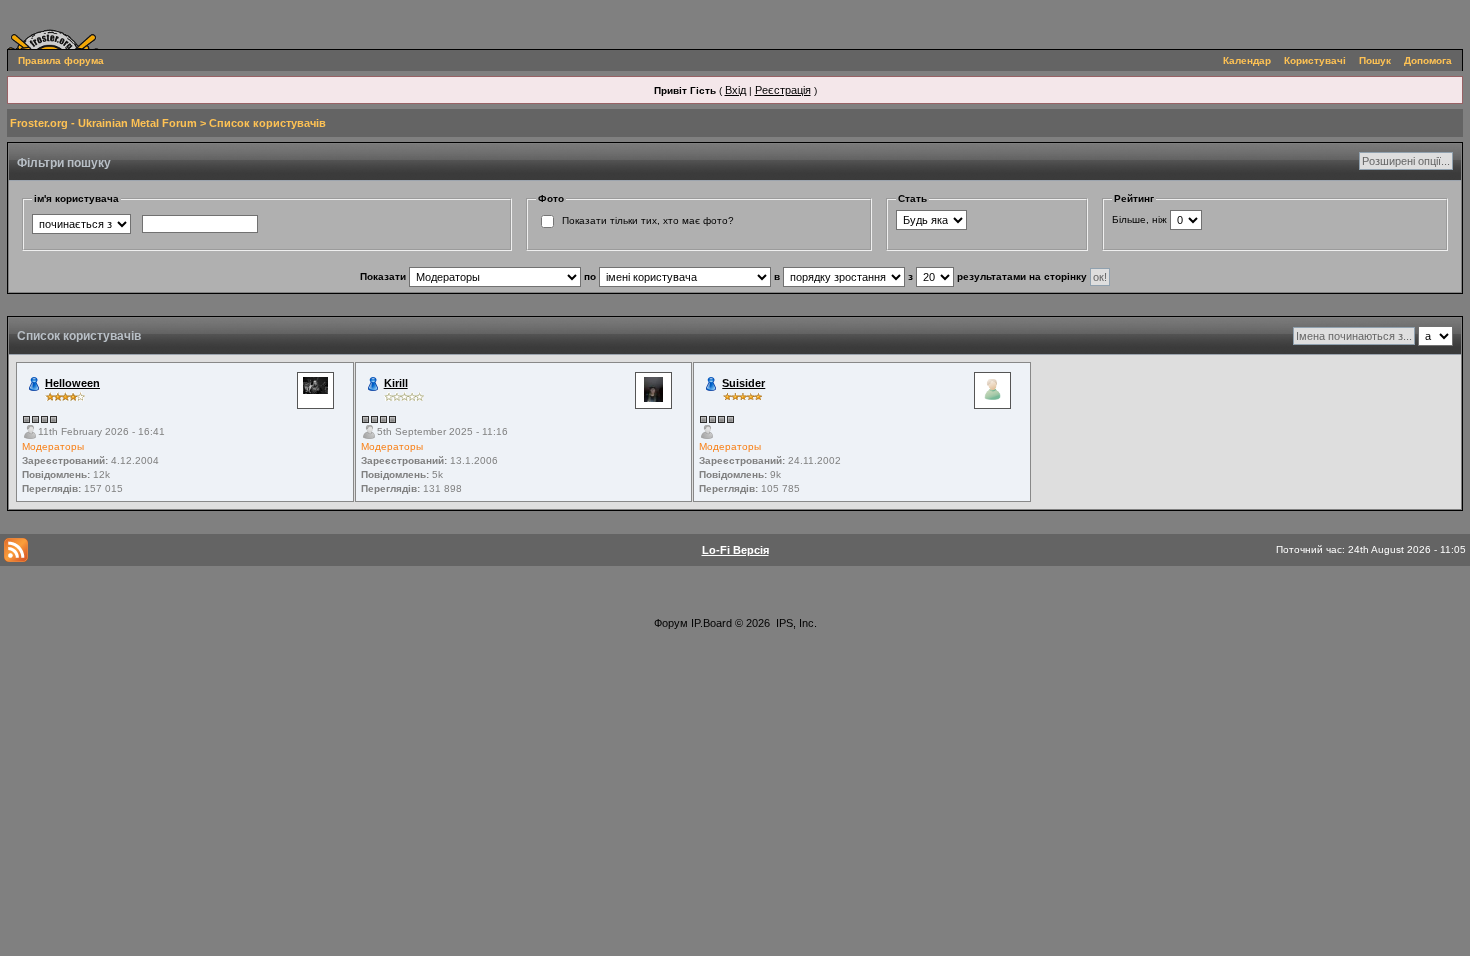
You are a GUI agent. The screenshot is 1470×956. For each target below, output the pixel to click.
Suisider (743, 383)
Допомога (1428, 60)
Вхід (735, 90)
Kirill (396, 383)
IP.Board (711, 623)
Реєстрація (783, 90)
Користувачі (1315, 60)
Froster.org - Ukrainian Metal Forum (103, 123)
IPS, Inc (795, 623)
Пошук (1375, 60)
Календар (1247, 60)
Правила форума (61, 60)
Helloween (72, 383)
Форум (671, 623)
